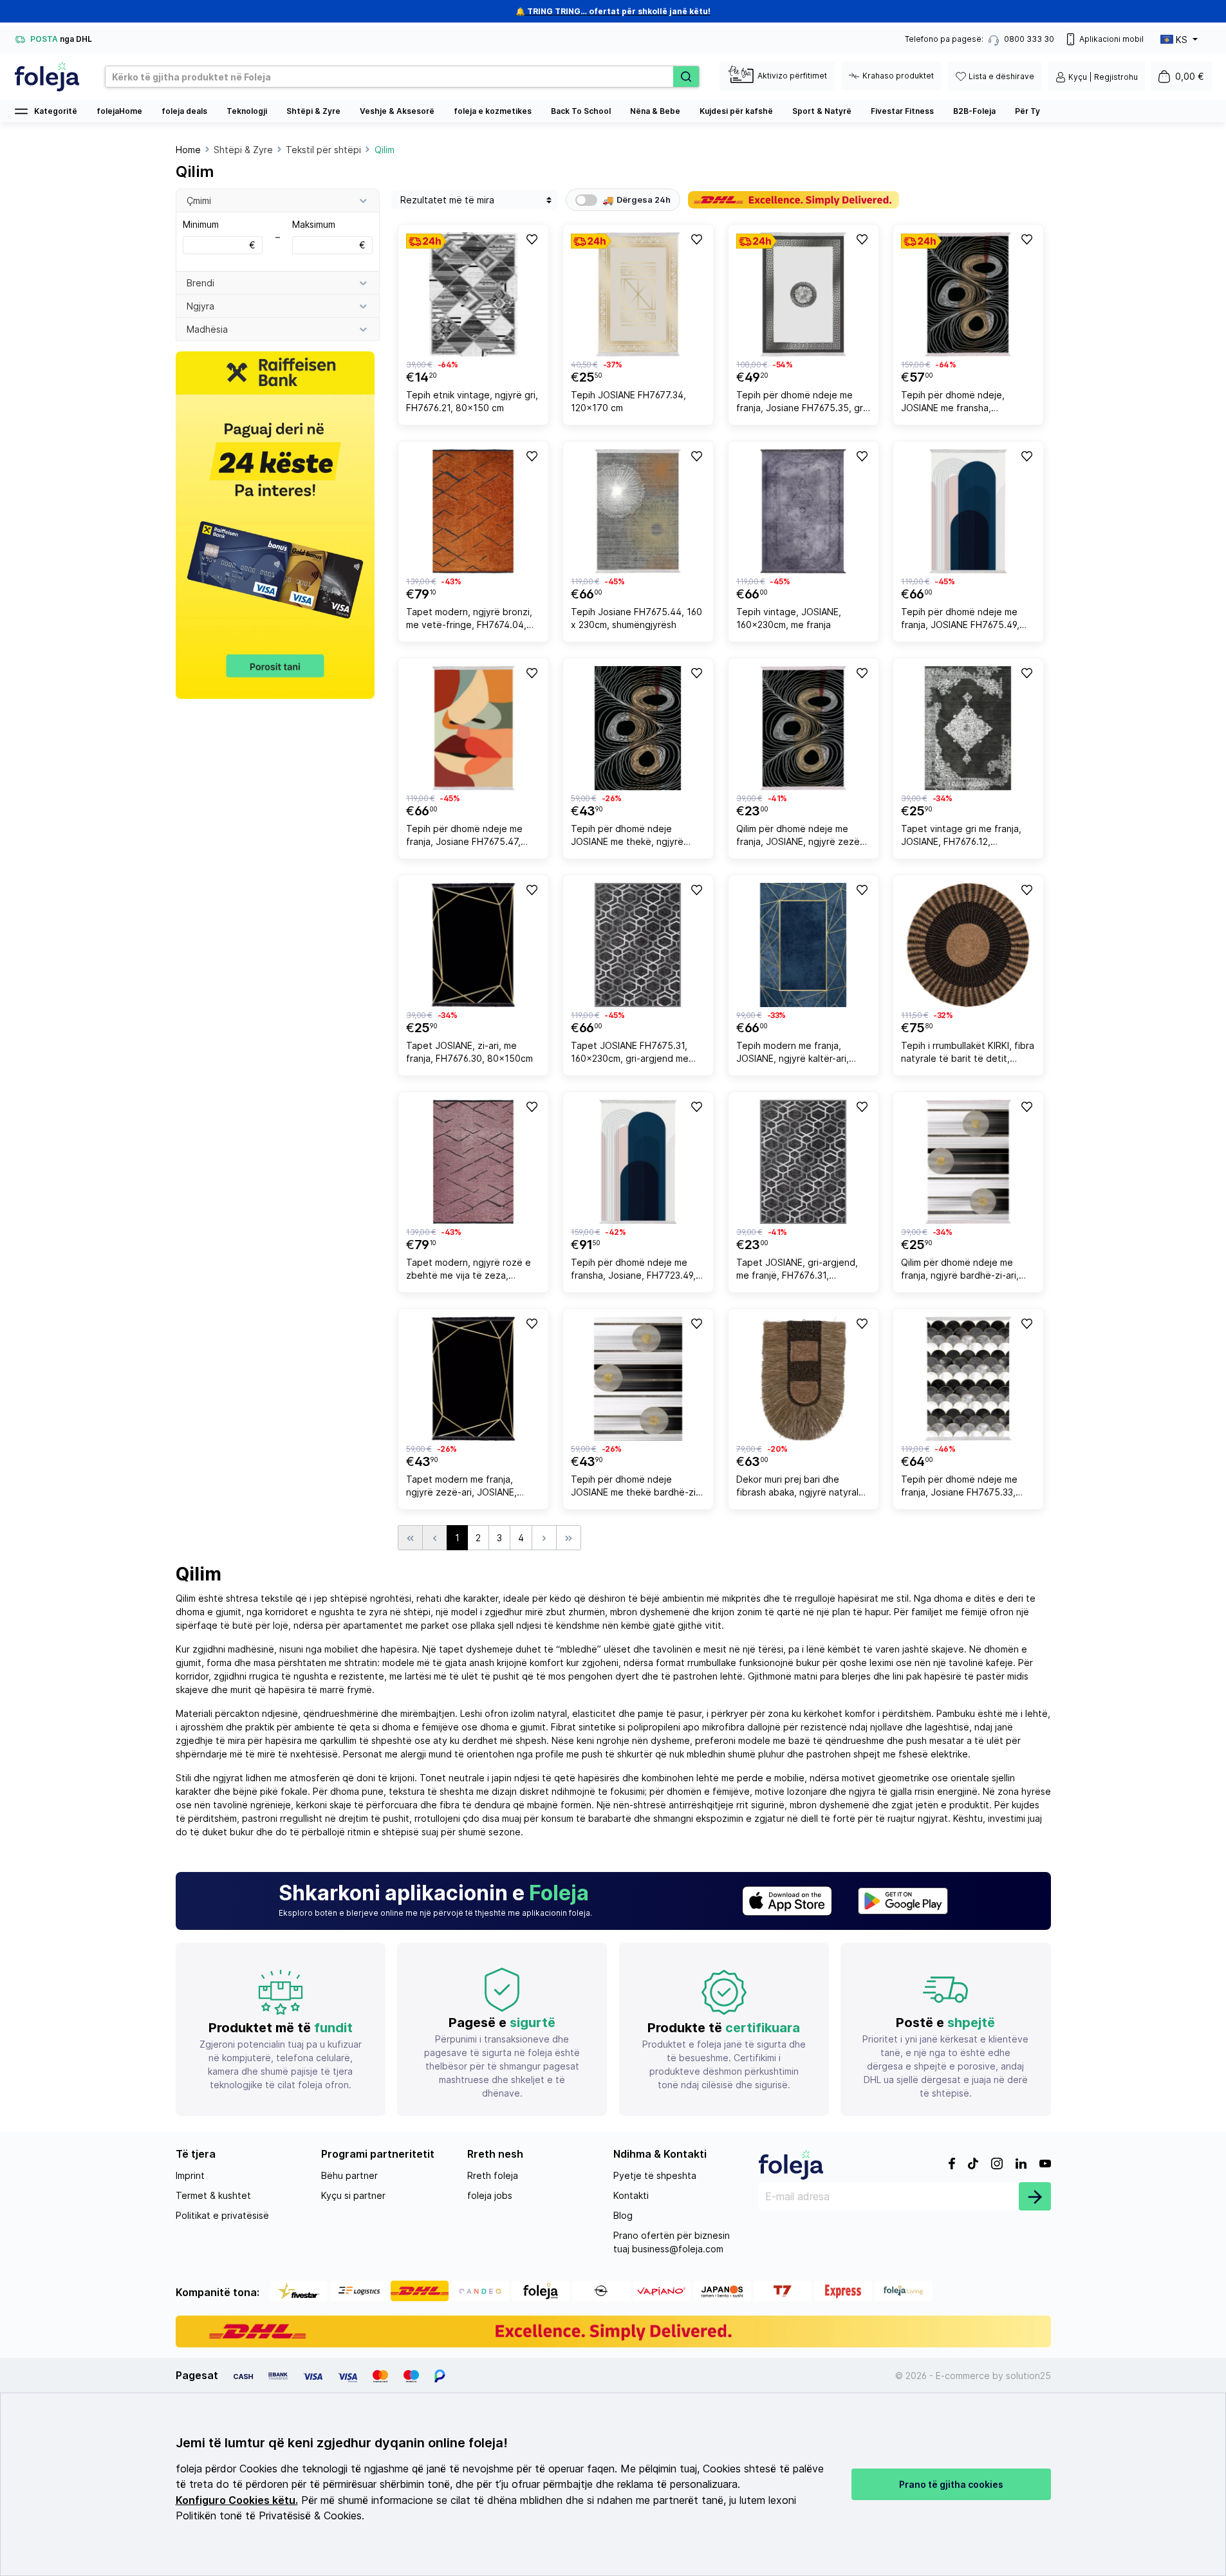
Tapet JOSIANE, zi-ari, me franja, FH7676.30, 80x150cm (469, 1052)
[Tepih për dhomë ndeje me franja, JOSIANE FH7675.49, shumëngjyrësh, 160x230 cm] (968, 511)
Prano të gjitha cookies (951, 2484)
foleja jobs (490, 2195)
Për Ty (1027, 111)
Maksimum (329, 235)
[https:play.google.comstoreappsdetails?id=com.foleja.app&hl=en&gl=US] (903, 1901)
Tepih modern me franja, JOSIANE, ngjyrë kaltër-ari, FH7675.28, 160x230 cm (793, 1054)
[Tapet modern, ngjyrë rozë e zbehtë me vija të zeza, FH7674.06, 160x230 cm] (473, 1162)
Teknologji (247, 111)
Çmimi (199, 200)
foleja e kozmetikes (493, 111)
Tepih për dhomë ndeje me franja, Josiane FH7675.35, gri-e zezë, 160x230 (803, 403)
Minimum (219, 235)
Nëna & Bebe (655, 111)
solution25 (1028, 2376)
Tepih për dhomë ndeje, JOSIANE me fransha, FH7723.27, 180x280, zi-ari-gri (966, 403)
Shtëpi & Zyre (313, 111)
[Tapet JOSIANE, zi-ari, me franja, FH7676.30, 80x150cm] (473, 945)
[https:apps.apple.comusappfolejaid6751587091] (787, 1901)
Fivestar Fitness (902, 111)
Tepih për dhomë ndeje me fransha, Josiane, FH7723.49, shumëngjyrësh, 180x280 (633, 1271)
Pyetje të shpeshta (655, 2175)
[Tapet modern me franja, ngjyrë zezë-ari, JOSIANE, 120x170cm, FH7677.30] (473, 1379)
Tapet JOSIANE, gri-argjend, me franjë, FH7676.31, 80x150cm (797, 1271)
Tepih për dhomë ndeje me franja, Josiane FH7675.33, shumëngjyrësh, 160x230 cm (962, 1487)
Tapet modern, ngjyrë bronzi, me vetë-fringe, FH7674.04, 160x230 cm (469, 620)
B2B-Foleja (974, 111)
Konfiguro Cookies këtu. (237, 2500)
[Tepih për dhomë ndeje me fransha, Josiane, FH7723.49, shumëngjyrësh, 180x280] (638, 1162)
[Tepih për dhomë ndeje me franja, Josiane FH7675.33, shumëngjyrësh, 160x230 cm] (968, 1379)
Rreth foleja (493, 2175)
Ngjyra (200, 306)
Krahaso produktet (898, 76)
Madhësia (207, 329)
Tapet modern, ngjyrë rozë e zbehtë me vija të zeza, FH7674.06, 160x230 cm (469, 1271)
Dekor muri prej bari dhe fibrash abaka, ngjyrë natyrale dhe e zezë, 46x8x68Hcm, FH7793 (800, 1487)
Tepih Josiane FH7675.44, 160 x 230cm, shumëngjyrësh (636, 618)
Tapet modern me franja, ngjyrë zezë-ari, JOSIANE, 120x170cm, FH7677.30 (461, 1487)
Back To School (581, 111)
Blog (623, 2215)
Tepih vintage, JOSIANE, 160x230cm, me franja (789, 618)
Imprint (190, 2175)
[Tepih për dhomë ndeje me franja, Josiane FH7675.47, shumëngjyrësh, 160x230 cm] (473, 728)
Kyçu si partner (353, 2195)
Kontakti (631, 2195)
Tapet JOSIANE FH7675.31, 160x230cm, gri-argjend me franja (630, 1054)
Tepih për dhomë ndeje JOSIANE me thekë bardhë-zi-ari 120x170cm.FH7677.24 (635, 1487)
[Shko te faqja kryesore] (47, 77)
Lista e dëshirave (1001, 76)
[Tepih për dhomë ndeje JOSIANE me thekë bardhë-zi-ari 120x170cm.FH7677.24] (638, 1379)
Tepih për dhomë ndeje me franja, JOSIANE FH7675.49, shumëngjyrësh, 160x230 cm (962, 620)
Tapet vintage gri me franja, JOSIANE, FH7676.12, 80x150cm (961, 837)
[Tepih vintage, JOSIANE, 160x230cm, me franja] (803, 511)
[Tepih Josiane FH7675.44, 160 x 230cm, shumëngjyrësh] (638, 511)
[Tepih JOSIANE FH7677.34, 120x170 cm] (638, 294)
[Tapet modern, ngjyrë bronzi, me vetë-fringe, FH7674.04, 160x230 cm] (473, 511)
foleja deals (184, 111)
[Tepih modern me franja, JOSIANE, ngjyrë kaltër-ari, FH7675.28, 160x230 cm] (803, 945)
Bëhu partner (349, 2175)
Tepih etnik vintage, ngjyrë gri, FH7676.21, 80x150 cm (472, 401)
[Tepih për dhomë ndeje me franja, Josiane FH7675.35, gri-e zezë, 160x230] (803, 294)
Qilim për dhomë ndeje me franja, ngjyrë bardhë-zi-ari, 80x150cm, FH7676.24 (960, 1271)
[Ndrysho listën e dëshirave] (531, 239)
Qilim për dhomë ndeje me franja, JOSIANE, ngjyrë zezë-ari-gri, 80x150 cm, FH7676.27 (801, 837)
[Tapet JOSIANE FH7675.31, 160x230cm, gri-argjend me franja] (638, 945)
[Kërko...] (686, 77)
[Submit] (1035, 2196)
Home (188, 150)
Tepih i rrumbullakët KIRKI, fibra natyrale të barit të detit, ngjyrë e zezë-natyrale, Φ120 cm (968, 1054)
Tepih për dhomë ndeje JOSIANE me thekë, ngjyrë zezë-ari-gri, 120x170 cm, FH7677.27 (627, 837)
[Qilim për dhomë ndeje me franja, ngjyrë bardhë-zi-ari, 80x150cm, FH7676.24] (968, 1162)
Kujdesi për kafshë (736, 111)
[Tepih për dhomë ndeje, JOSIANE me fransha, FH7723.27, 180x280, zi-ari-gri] (968, 294)
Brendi (200, 283)
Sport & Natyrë (822, 111)
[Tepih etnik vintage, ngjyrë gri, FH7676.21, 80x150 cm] (473, 294)
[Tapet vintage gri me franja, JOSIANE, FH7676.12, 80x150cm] (968, 728)
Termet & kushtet (213, 2195)
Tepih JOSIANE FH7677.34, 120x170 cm (628, 401)
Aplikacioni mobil (1111, 39)
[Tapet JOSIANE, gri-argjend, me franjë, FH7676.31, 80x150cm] (803, 1162)
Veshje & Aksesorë (397, 111)
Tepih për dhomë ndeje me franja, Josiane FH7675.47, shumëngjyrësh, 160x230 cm (467, 837)
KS (1182, 40)
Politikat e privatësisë (222, 2215)
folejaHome (119, 111)
